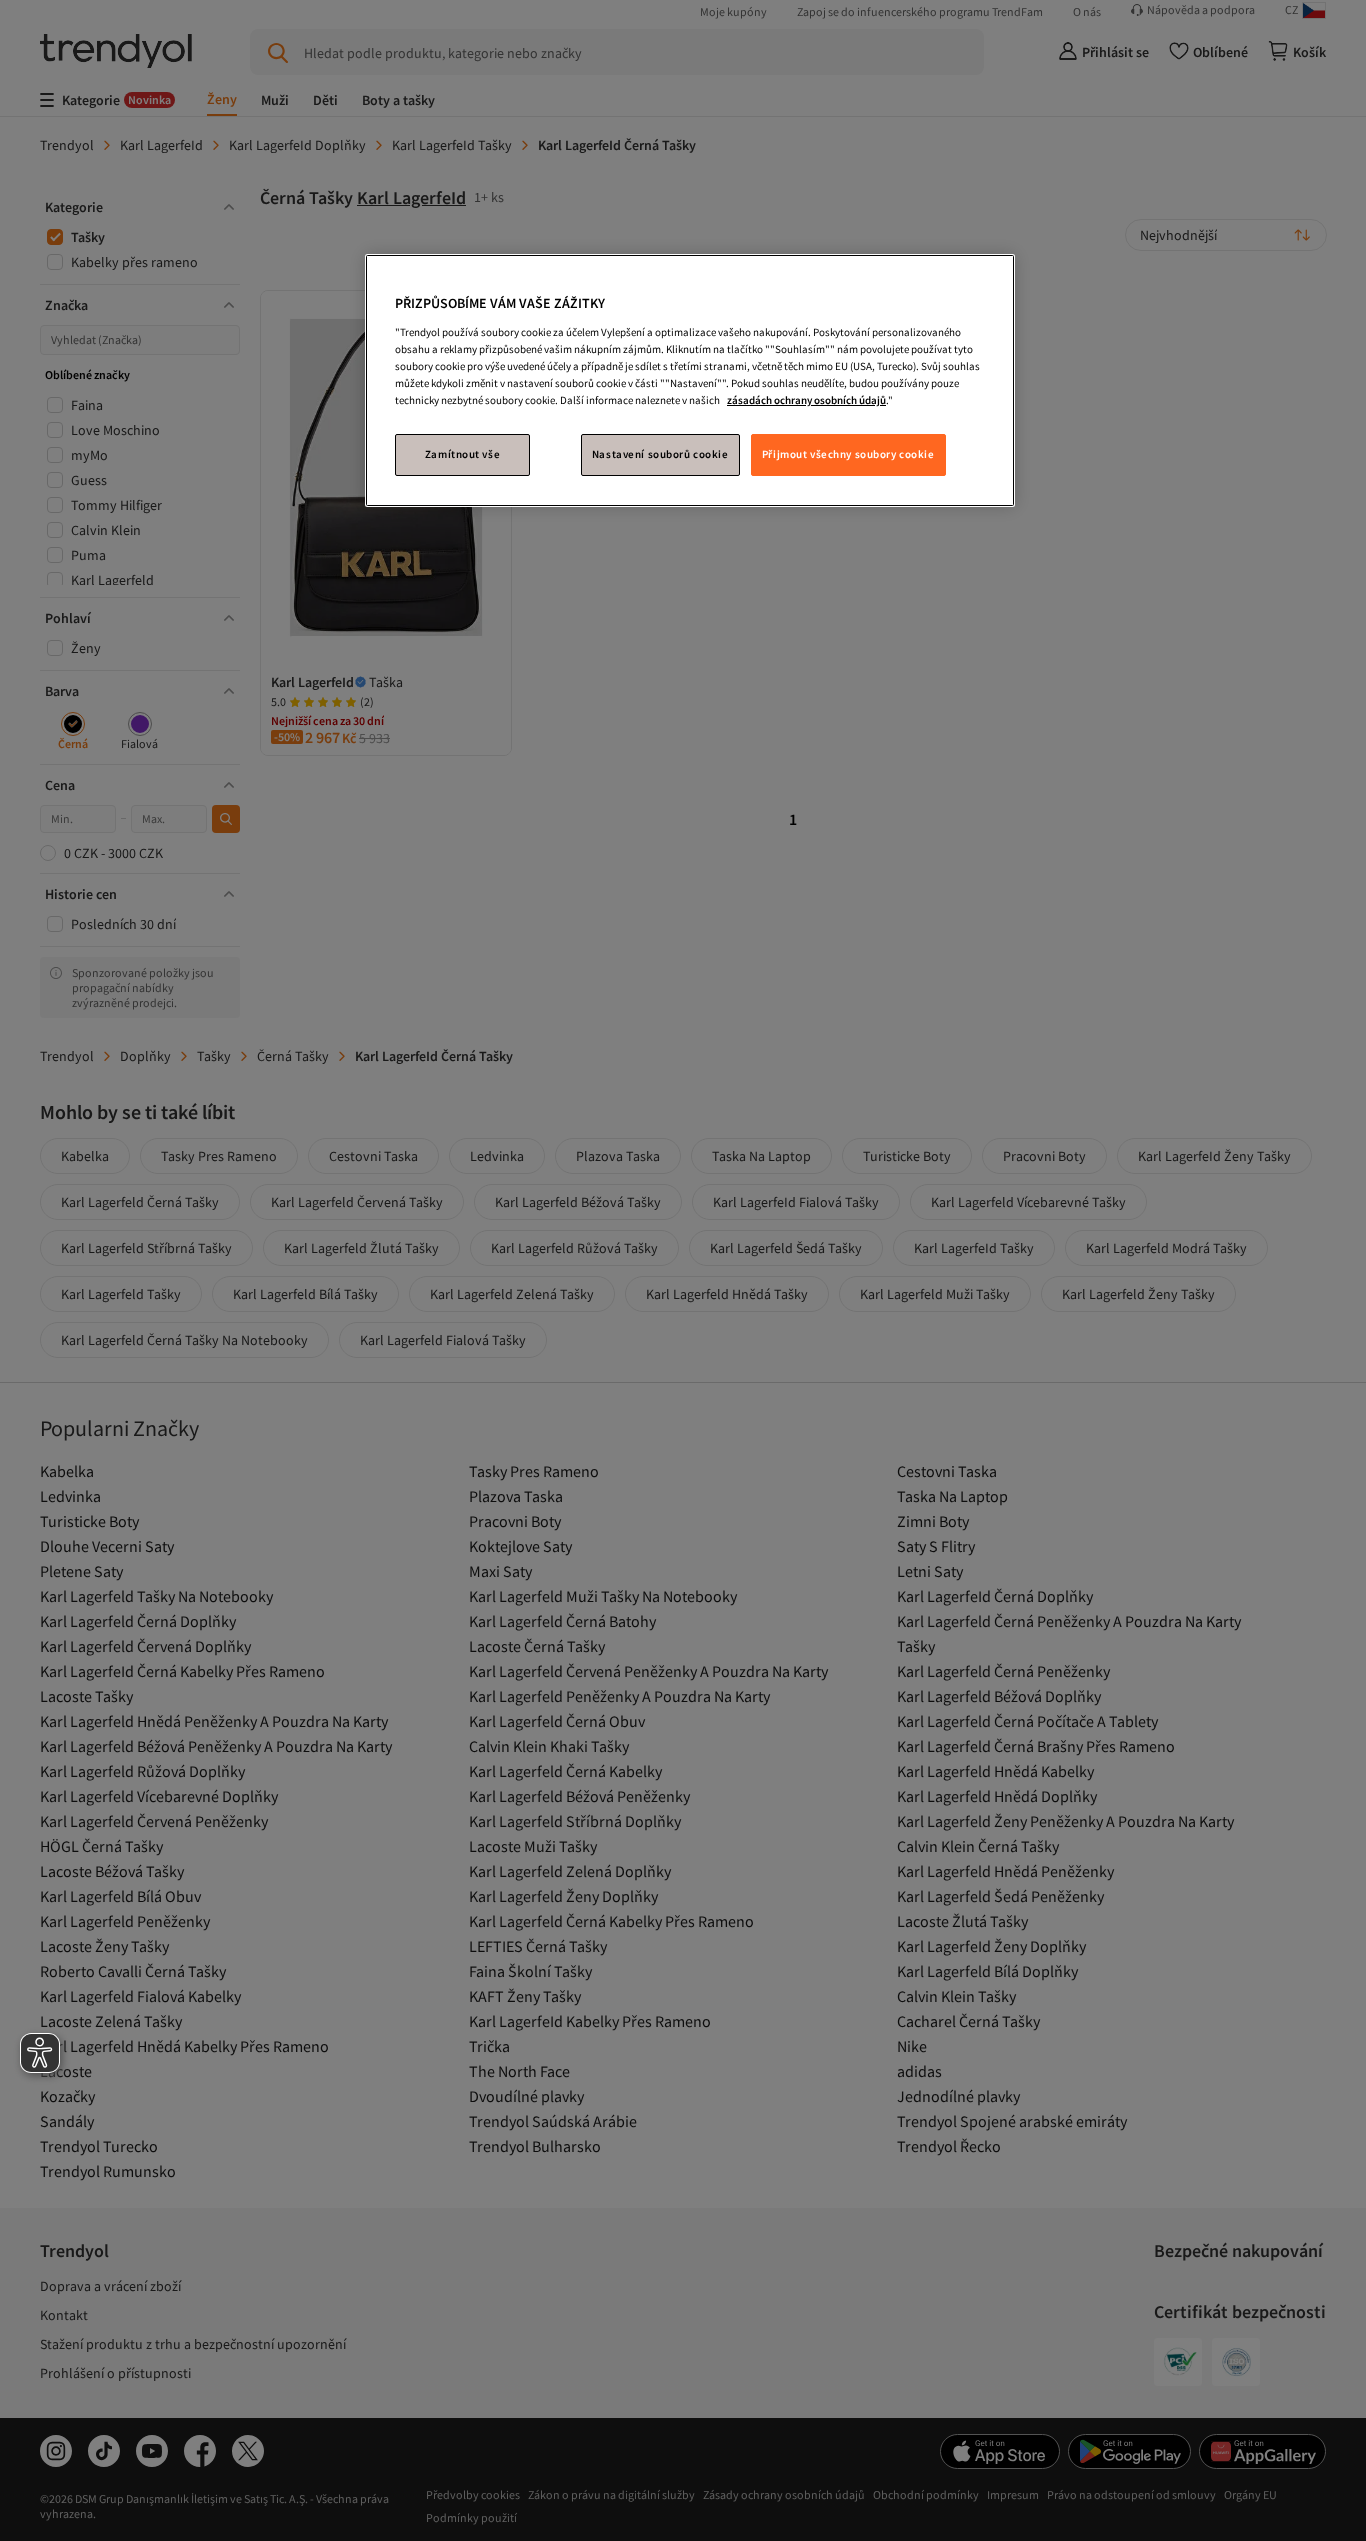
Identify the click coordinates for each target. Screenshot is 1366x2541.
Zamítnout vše (462, 454)
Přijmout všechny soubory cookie (848, 454)
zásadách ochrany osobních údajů (806, 400)
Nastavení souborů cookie (660, 454)
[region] (690, 380)
